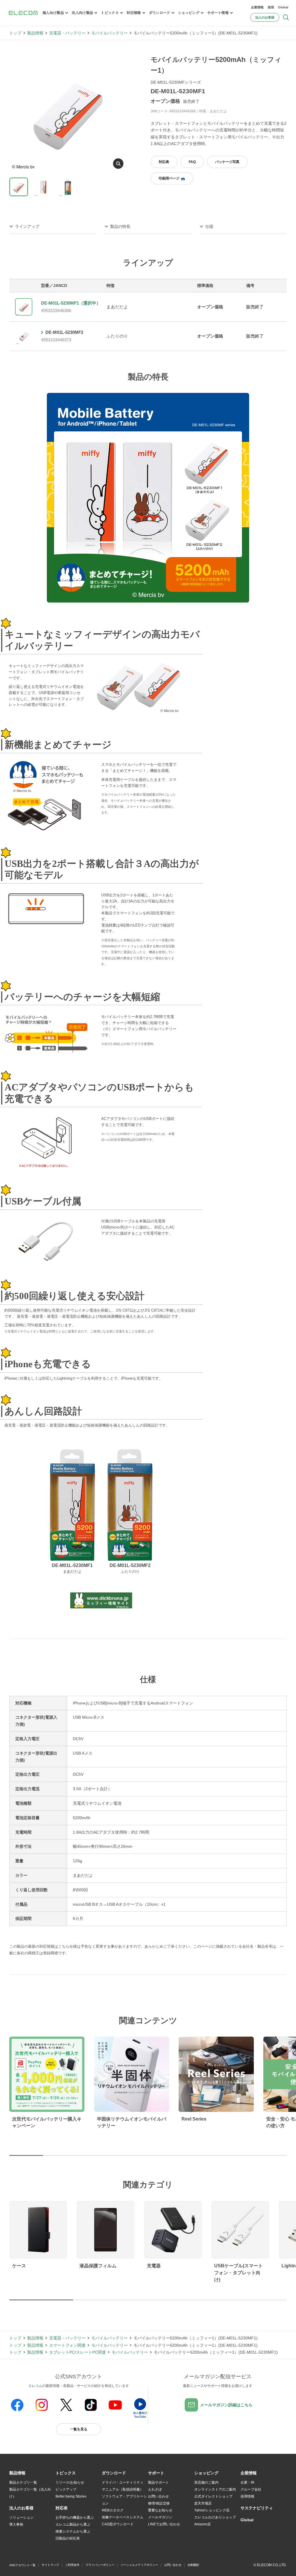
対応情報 (134, 13)
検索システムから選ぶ (73, 2531)
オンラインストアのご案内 (215, 2489)
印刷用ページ (169, 178)
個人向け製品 (53, 13)
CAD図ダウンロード (118, 2524)
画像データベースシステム (123, 2517)
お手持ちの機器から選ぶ (75, 2518)
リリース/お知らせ (70, 2482)
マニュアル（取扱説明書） (123, 2489)
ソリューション (21, 2518)
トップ (15, 33)
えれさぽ (155, 2489)
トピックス (110, 13)
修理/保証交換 (159, 2503)
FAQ (192, 162)
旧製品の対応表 (68, 2538)
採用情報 (247, 2496)
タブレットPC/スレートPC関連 (77, 2352)
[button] (66, 2473)
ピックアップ (66, 2489)
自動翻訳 (193, 2565)
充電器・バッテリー (67, 33)
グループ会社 (251, 2489)
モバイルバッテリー (110, 33)
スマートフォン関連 (67, 2345)
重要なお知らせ (160, 2510)
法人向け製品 (82, 13)
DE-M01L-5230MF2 (64, 332)
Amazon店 (202, 2524)
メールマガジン (160, 2517)
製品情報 (35, 33)
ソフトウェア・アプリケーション (124, 2500)
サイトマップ (50, 2565)
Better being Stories (71, 2496)
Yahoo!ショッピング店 (212, 2510)
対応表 (164, 162)
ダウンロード (160, 13)
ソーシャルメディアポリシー (139, 2565)
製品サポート (158, 2482)
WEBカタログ (113, 2510)
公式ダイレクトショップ (213, 2496)
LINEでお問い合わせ (164, 2524)
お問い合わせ (158, 2496)
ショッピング (189, 13)
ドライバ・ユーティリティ (123, 2482)
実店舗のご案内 (206, 2482)
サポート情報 (218, 13)
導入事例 (16, 2524)
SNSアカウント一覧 (22, 2565)
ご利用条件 (72, 2565)
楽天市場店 (203, 2503)
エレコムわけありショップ (215, 2517)
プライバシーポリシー (100, 2565)
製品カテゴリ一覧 (23, 2482)
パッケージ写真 (227, 162)
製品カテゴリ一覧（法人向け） (30, 2493)
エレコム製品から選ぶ (73, 2524)
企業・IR (247, 2482)
